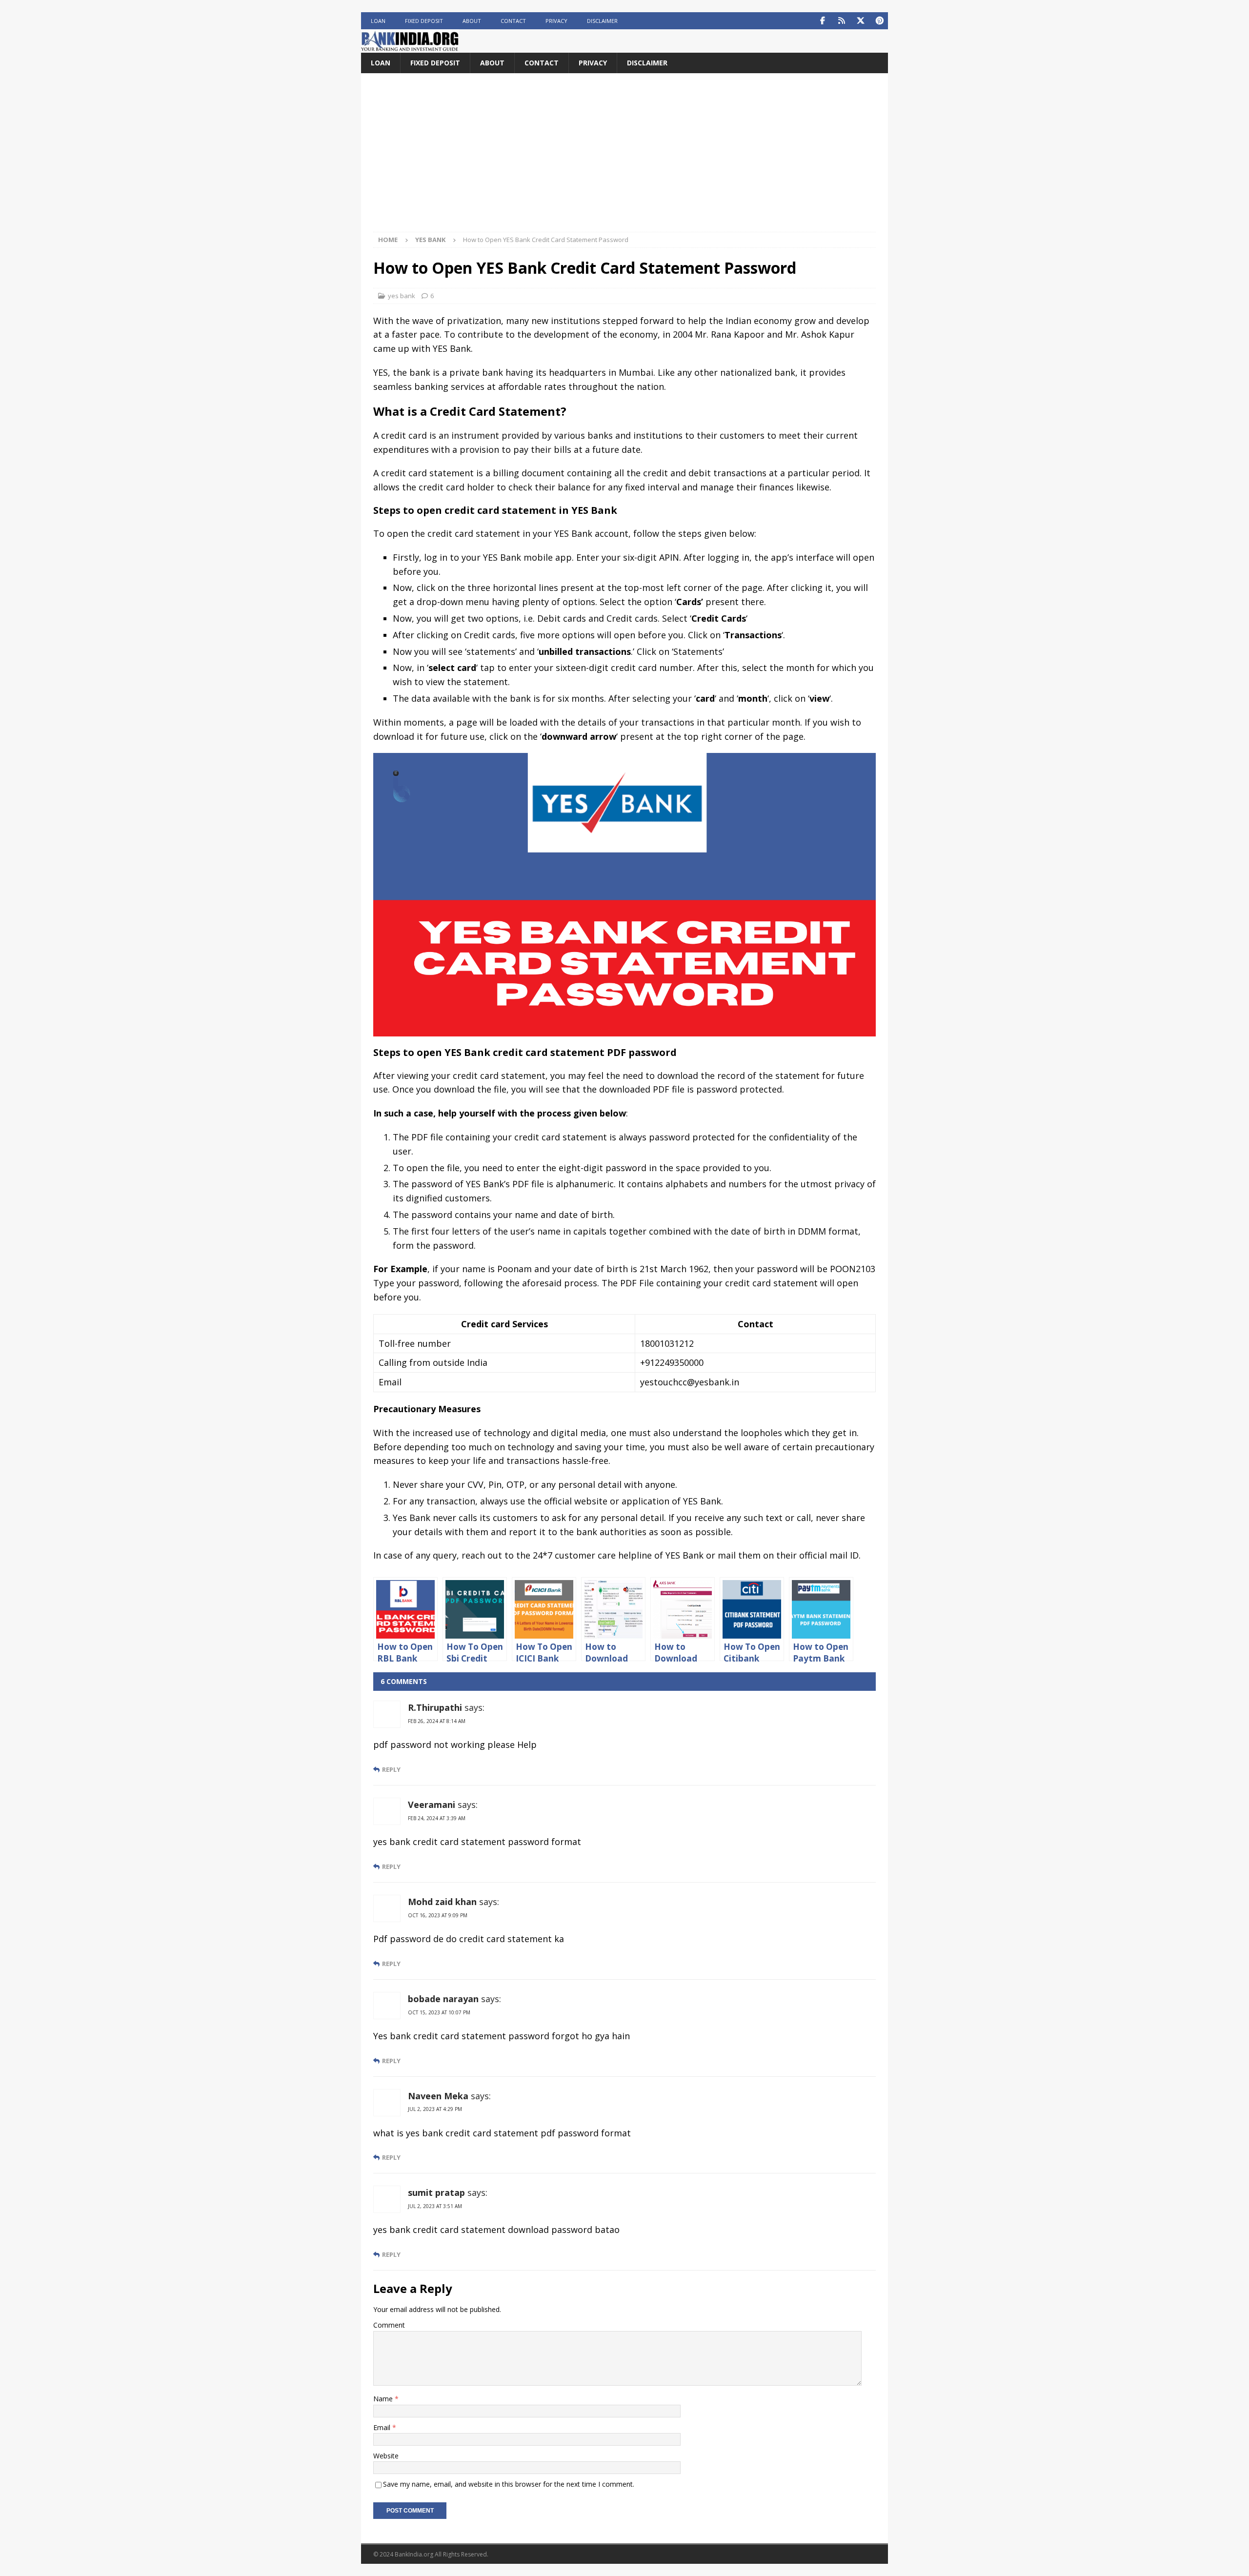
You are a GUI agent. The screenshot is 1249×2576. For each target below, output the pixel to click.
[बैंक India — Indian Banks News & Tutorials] (410, 47)
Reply (391, 1770)
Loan (378, 21)
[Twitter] (860, 21)
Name (384, 2399)
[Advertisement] (624, 159)
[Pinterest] (879, 21)
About (472, 21)
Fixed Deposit (424, 21)
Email (383, 2427)
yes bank (402, 296)
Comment (389, 2325)
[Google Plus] (841, 21)
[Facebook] (822, 21)
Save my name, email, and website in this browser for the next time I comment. (509, 2484)
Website (386, 2456)
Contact (513, 21)
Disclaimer (602, 21)
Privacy (556, 21)
